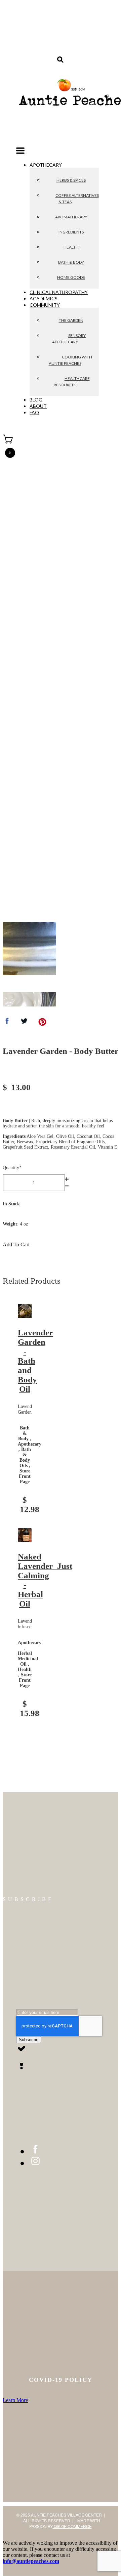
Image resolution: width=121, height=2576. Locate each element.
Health (71, 247)
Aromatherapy (71, 217)
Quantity (12, 1168)
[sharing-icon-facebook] (7, 1023)
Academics (44, 298)
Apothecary (46, 165)
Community (45, 305)
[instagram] (35, 2163)
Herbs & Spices (71, 180)
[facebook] (35, 2151)
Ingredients (71, 232)
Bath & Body (71, 262)
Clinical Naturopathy (59, 292)
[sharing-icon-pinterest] (42, 1023)
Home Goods (71, 277)
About (38, 406)
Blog (36, 400)
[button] (20, 152)
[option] (29, 949)
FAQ (34, 412)
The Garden (71, 320)
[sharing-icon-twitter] (24, 1023)
